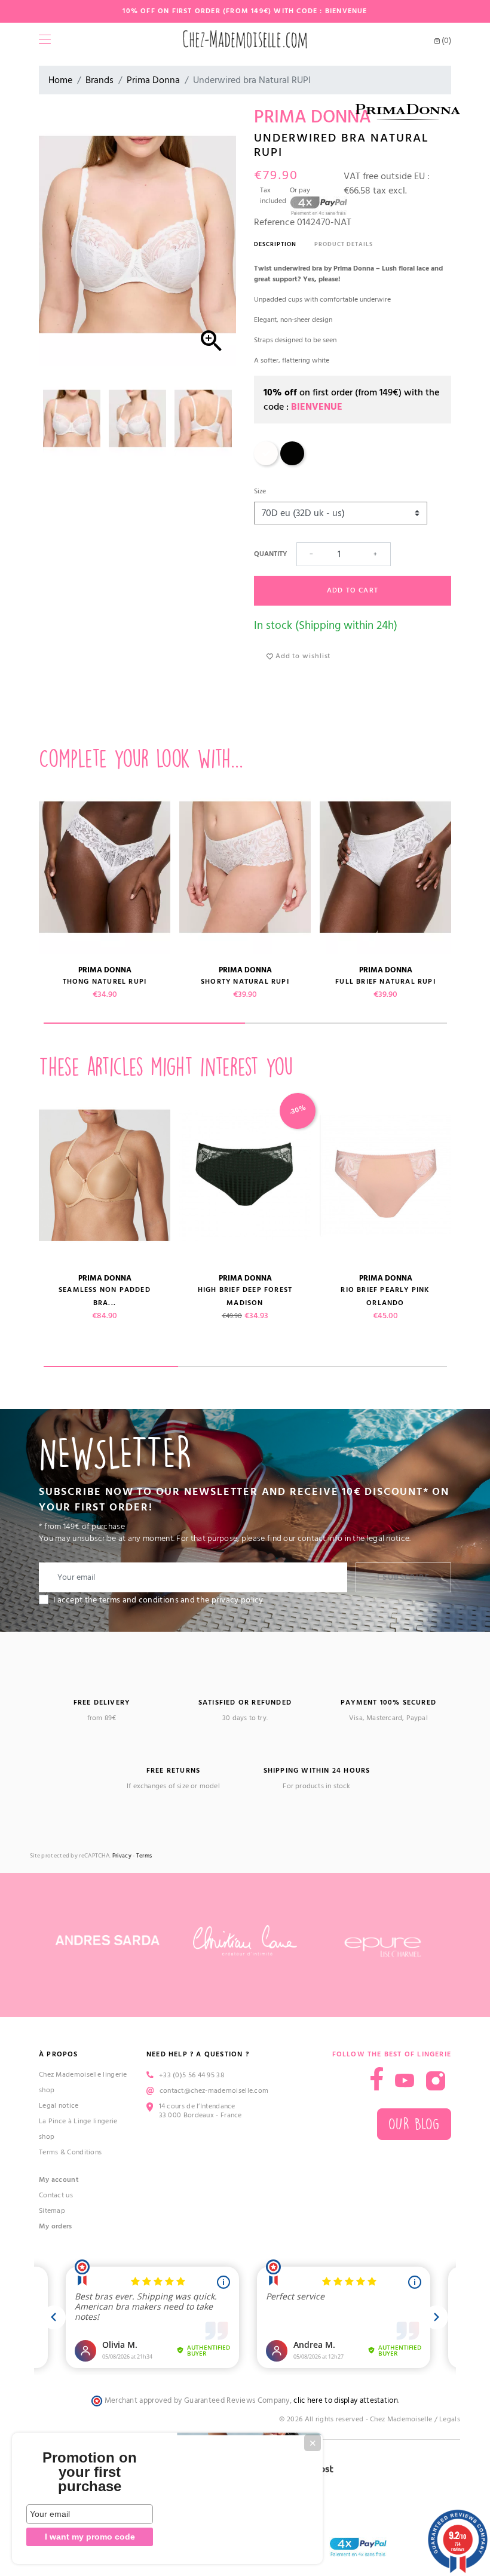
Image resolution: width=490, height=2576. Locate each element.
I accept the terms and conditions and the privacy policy (158, 1600)
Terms (144, 1856)
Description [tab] (275, 244)
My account (59, 2180)
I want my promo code (90, 2537)
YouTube (405, 2081)
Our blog (414, 2124)
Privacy (122, 1856)
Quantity (270, 554)
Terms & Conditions (70, 2152)
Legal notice (59, 2106)
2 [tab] (346, 1023)
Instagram (436, 2081)
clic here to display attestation (346, 2401)
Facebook (377, 2079)
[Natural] (266, 463)
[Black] (292, 463)
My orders (56, 2226)
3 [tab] (380, 1367)
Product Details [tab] (344, 244)
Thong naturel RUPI (105, 982)
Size (260, 491)
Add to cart (353, 590)
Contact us (56, 2195)
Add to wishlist (302, 656)
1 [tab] (145, 1023)
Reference (274, 222)
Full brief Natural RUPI (385, 982)
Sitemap (52, 2211)
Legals (450, 2419)
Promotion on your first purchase (90, 2472)
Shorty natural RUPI (245, 982)
